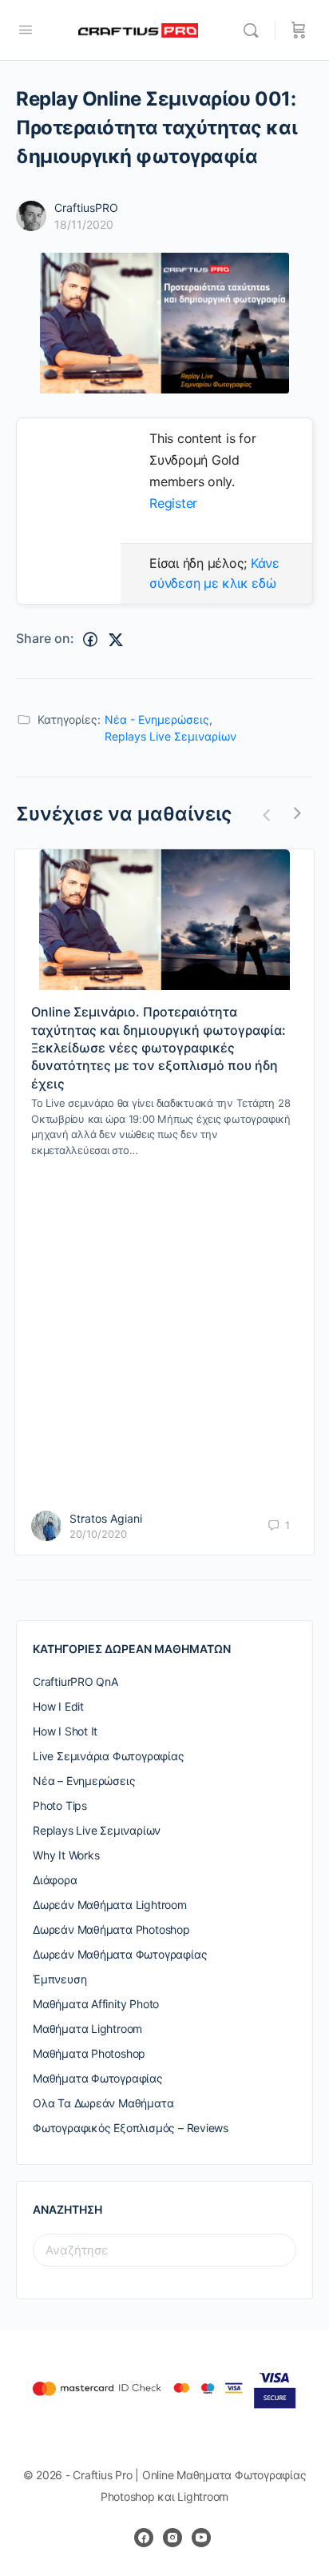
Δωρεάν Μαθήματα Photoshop (111, 1929)
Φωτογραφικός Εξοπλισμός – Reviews (131, 2128)
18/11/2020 (84, 224)
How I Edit (58, 1706)
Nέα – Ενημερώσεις (84, 1781)
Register (173, 503)
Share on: (45, 638)
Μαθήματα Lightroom (87, 2029)
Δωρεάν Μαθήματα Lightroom (110, 1905)
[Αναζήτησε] (255, 30)
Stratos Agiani (106, 1518)
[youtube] (201, 2538)
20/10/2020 (98, 1534)
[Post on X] (116, 640)
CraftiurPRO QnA (75, 1681)
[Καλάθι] (299, 30)
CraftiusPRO (86, 208)
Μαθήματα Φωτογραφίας (98, 2078)
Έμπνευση (59, 1979)
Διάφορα (55, 1880)
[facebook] (144, 2538)
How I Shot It (65, 1731)
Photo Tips (60, 1805)
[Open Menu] (26, 29)
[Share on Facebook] (90, 640)
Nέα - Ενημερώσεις (157, 719)
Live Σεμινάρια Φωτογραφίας (109, 1756)
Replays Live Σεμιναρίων (170, 736)
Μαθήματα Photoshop (89, 2053)
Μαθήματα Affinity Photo (96, 2004)
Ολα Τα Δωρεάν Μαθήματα (103, 2103)
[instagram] (172, 2538)
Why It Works (66, 1855)
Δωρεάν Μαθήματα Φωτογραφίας (120, 1954)
